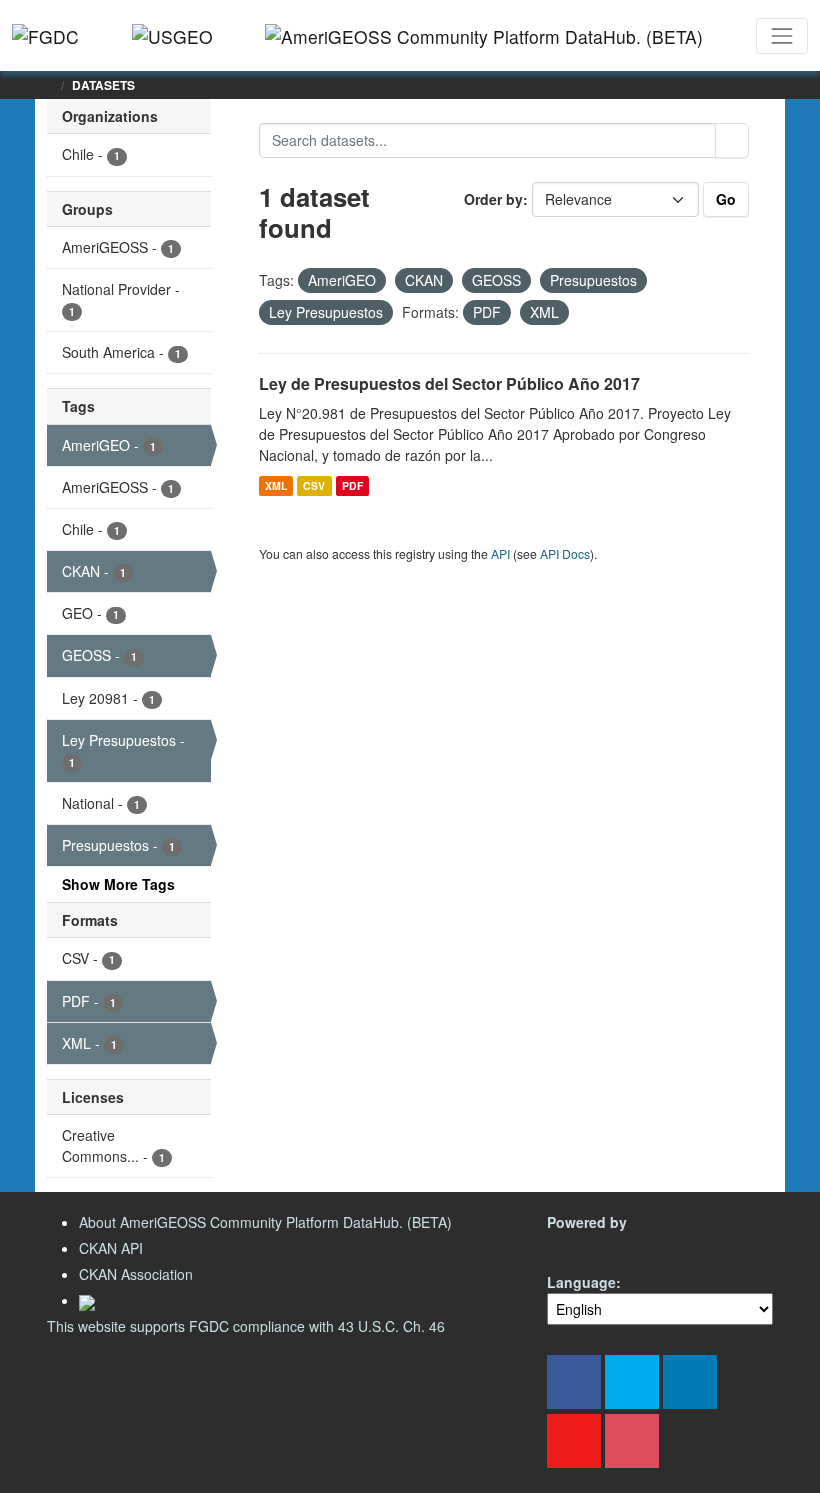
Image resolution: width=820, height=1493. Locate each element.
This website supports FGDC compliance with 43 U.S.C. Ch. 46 (246, 1326)
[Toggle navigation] (782, 36)
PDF (352, 485)
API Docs (565, 553)
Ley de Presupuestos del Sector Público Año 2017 (449, 383)
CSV (314, 485)
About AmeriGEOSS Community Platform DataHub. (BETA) (265, 1222)
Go (726, 199)
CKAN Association (136, 1274)
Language (581, 1282)
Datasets (103, 85)
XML (276, 485)
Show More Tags (118, 884)
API (500, 553)
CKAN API (111, 1248)
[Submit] (732, 140)
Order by (493, 199)
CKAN (581, 1245)
